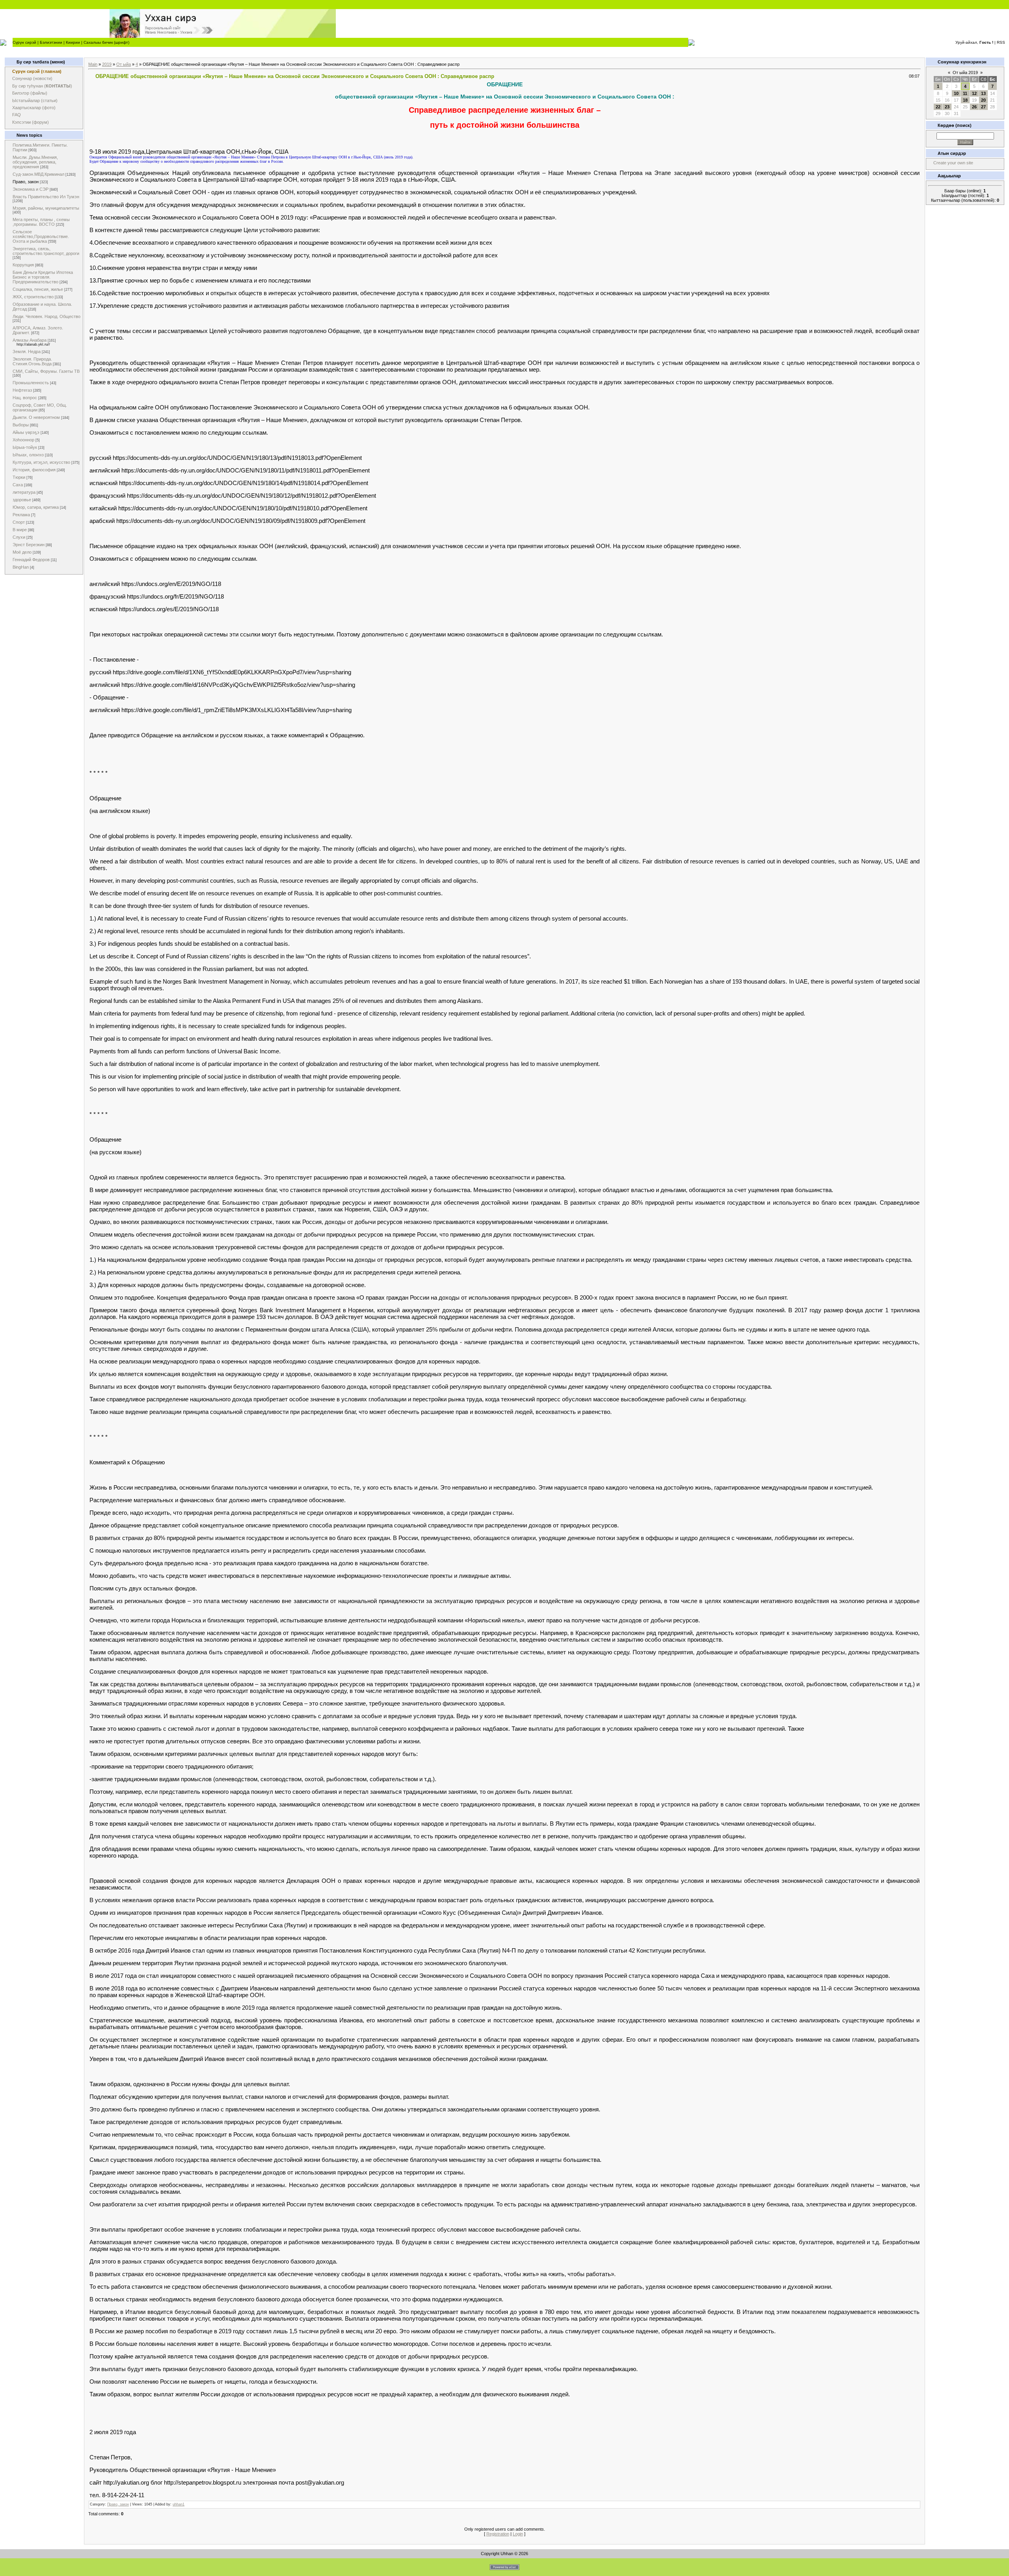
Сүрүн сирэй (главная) (37, 71)
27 (983, 107)
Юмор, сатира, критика (36, 507)
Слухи (19, 537)
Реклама (21, 515)
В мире (20, 530)
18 (965, 100)
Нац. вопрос (25, 398)
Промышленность (31, 383)
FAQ (17, 115)
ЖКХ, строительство (33, 297)
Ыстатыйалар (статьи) (35, 100)
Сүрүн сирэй (24, 42)
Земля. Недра (27, 352)
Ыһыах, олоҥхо (28, 455)
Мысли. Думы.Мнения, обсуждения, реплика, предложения (35, 162)
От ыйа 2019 (965, 73)
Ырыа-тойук (25, 447)
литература (24, 492)
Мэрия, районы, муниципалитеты (46, 208)
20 (983, 100)
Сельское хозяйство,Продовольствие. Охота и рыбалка (41, 236)
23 (947, 107)
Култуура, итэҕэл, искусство (41, 462)
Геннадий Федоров (31, 560)
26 (974, 107)
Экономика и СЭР (31, 189)
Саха (18, 485)
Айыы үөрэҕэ (26, 432)
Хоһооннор (23, 440)
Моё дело (22, 552)
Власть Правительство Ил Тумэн (46, 197)
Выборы (21, 425)
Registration (498, 2534)
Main (93, 64)
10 (956, 93)
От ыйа (124, 64)
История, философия (34, 470)
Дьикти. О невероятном (36, 417)
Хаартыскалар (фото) (34, 108)
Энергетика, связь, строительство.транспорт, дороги (46, 251)
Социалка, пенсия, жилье (38, 289)
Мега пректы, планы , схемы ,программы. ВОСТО (41, 222)
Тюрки (19, 477)
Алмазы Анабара (30, 340)
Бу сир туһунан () (42, 86)
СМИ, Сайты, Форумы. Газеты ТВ (46, 371)
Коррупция (23, 265)
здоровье (22, 500)
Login (518, 2534)
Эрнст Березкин (29, 545)
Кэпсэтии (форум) (31, 122)
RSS (1001, 42)
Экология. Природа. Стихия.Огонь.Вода (32, 361)
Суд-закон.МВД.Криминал (38, 174)
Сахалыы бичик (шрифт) (106, 42)
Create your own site (953, 163)
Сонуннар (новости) (32, 78)
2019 (107, 64)
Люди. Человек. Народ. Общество (47, 316)
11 (965, 93)
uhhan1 (179, 2504)
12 (974, 93)
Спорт (19, 522)
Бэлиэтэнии (51, 42)
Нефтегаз (22, 390)
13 (983, 93)
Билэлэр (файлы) (30, 93)
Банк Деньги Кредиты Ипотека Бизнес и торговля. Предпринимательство (43, 277)
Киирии (73, 42)
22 (938, 107)
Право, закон (26, 182)
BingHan (21, 567)
